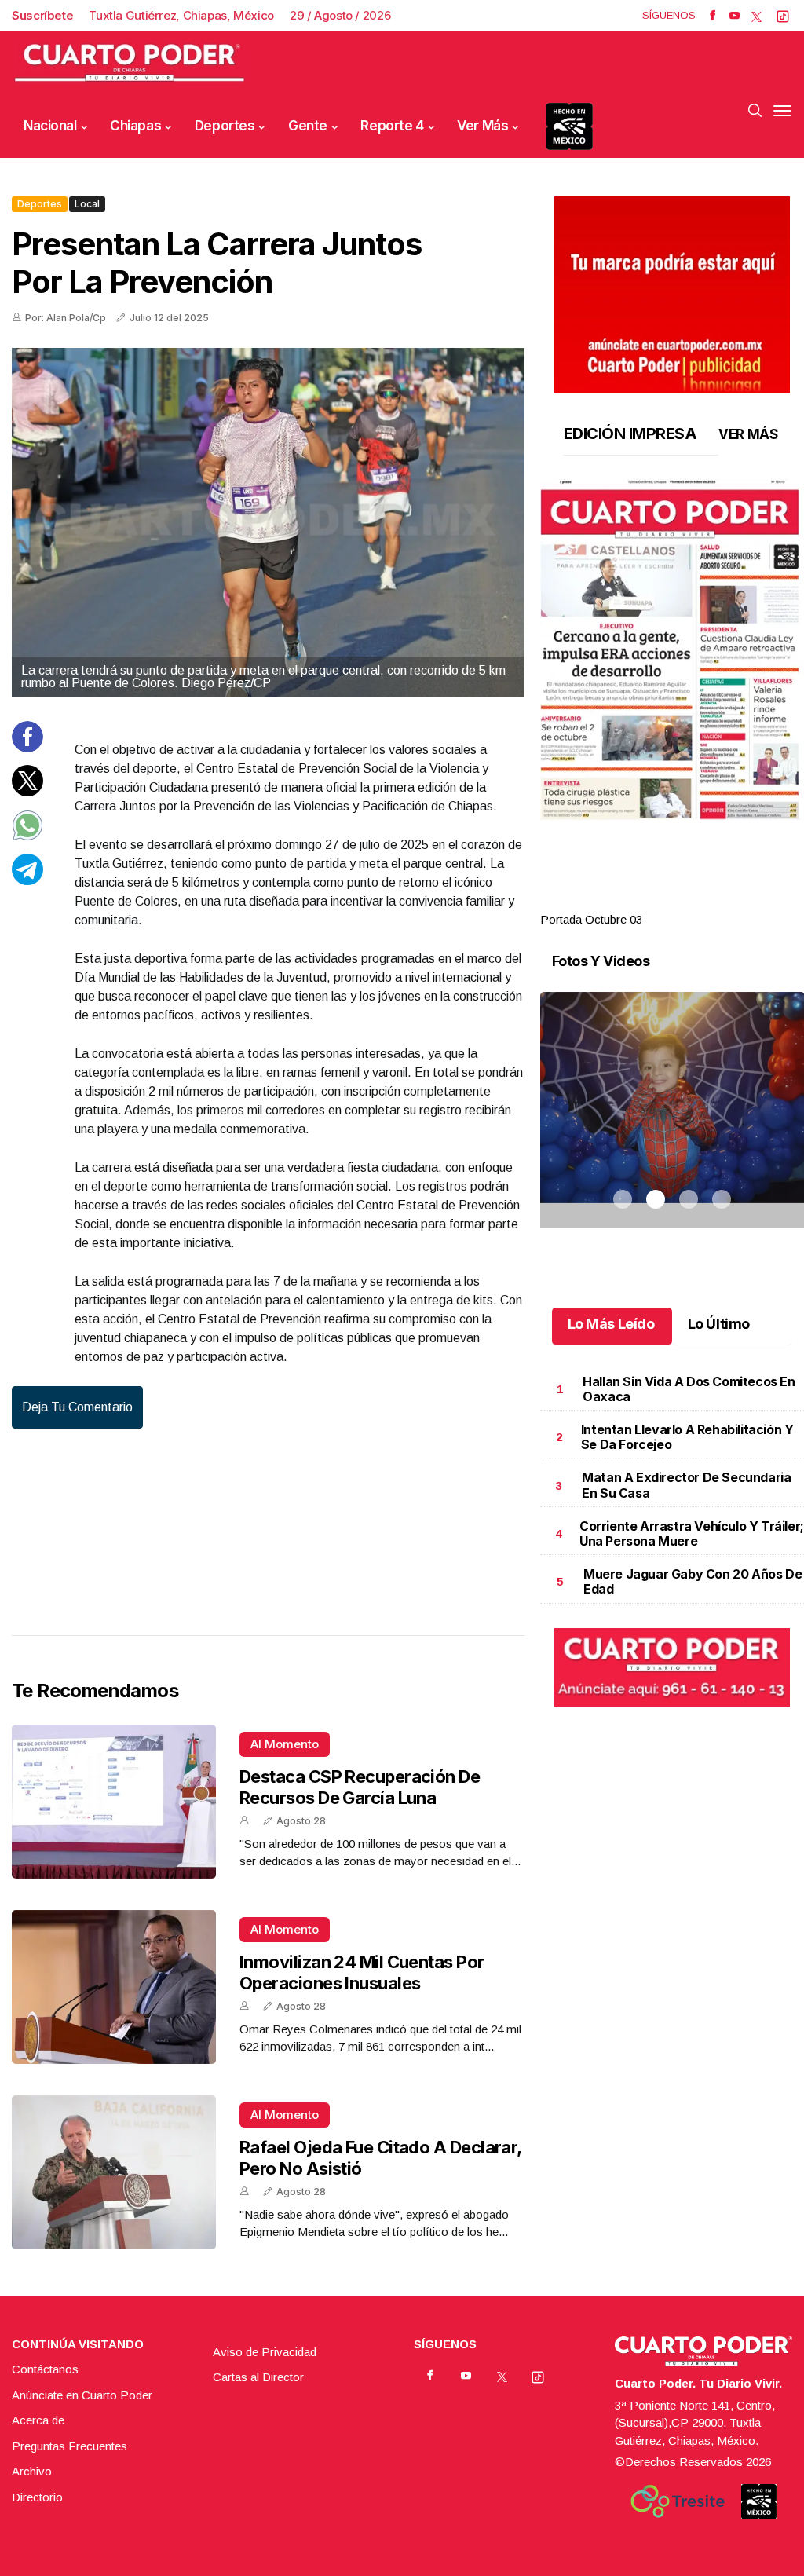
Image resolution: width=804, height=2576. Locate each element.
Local (87, 204)
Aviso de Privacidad (265, 2352)
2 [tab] (656, 901)
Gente (308, 126)
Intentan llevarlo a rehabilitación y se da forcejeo (687, 1437)
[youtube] (735, 16)
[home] (130, 63)
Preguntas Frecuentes (69, 2446)
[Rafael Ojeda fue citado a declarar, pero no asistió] (114, 2172)
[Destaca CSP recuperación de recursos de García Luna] (114, 1802)
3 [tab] (689, 901)
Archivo (32, 2471)
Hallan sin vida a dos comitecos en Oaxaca (689, 1389)
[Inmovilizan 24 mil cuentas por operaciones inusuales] (114, 1987)
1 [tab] (623, 901)
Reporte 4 (392, 126)
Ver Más (482, 126)
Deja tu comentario (77, 1407)
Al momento (285, 1744)
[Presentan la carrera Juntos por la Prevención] (268, 523)
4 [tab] (722, 901)
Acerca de (38, 2420)
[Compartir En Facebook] (27, 748)
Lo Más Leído (611, 1324)
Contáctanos (45, 2369)
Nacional (50, 126)
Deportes (225, 126)
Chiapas (135, 126)
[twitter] (756, 16)
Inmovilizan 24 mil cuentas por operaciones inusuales (362, 1972)
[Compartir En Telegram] (27, 881)
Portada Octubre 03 (591, 919)
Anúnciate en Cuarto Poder (82, 2395)
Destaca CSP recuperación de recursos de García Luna (360, 1787)
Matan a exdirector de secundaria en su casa (686, 1485)
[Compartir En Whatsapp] (27, 837)
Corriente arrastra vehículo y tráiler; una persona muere (692, 1533)
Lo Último (719, 1324)
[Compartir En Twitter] (27, 792)
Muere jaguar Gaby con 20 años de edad (693, 1581)
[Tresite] (678, 2501)
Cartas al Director (258, 2377)
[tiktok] (783, 16)
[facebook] (713, 16)
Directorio (37, 2497)
